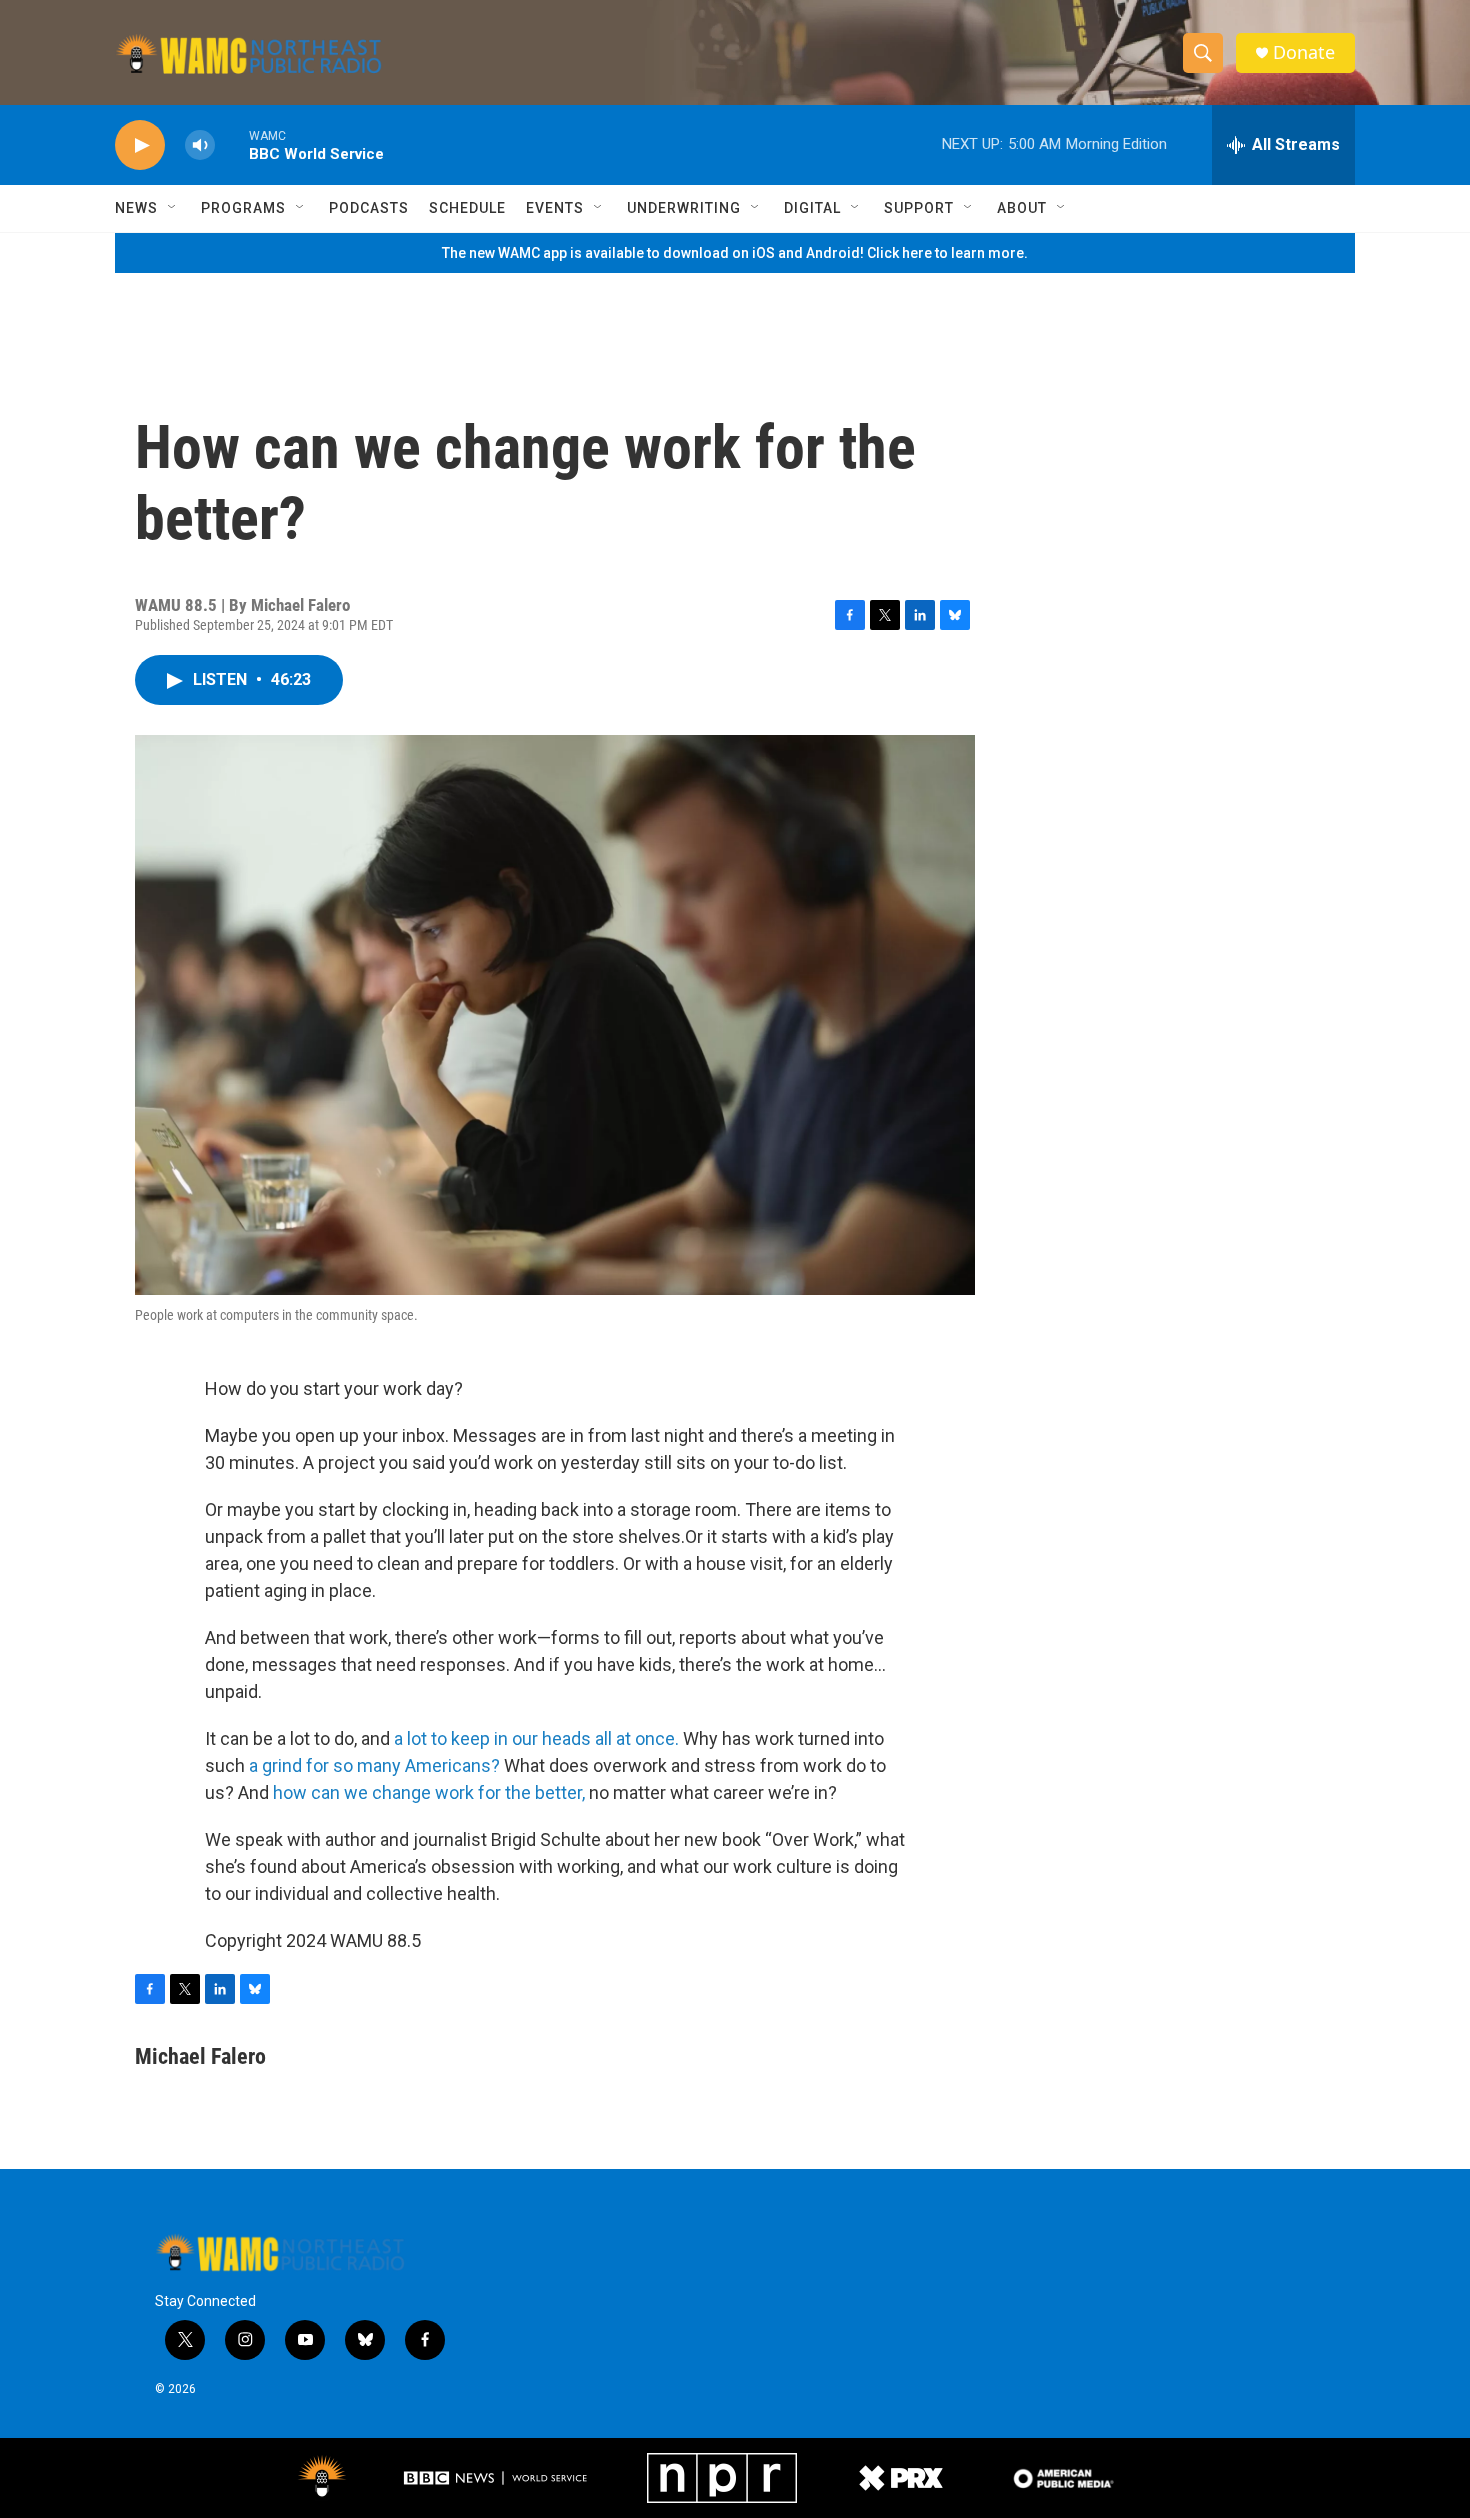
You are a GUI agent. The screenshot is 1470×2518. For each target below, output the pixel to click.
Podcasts (369, 208)
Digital (812, 208)
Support (919, 208)
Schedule (467, 208)
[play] (140, 145)
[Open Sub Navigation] (173, 208)
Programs (243, 208)
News (136, 208)
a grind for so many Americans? (374, 1765)
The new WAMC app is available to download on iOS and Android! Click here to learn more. (735, 253)
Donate (1304, 52)
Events (555, 208)
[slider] (232, 144)
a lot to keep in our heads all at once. (538, 1738)
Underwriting (684, 208)
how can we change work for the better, (429, 1792)
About (1022, 208)
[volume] (200, 145)
